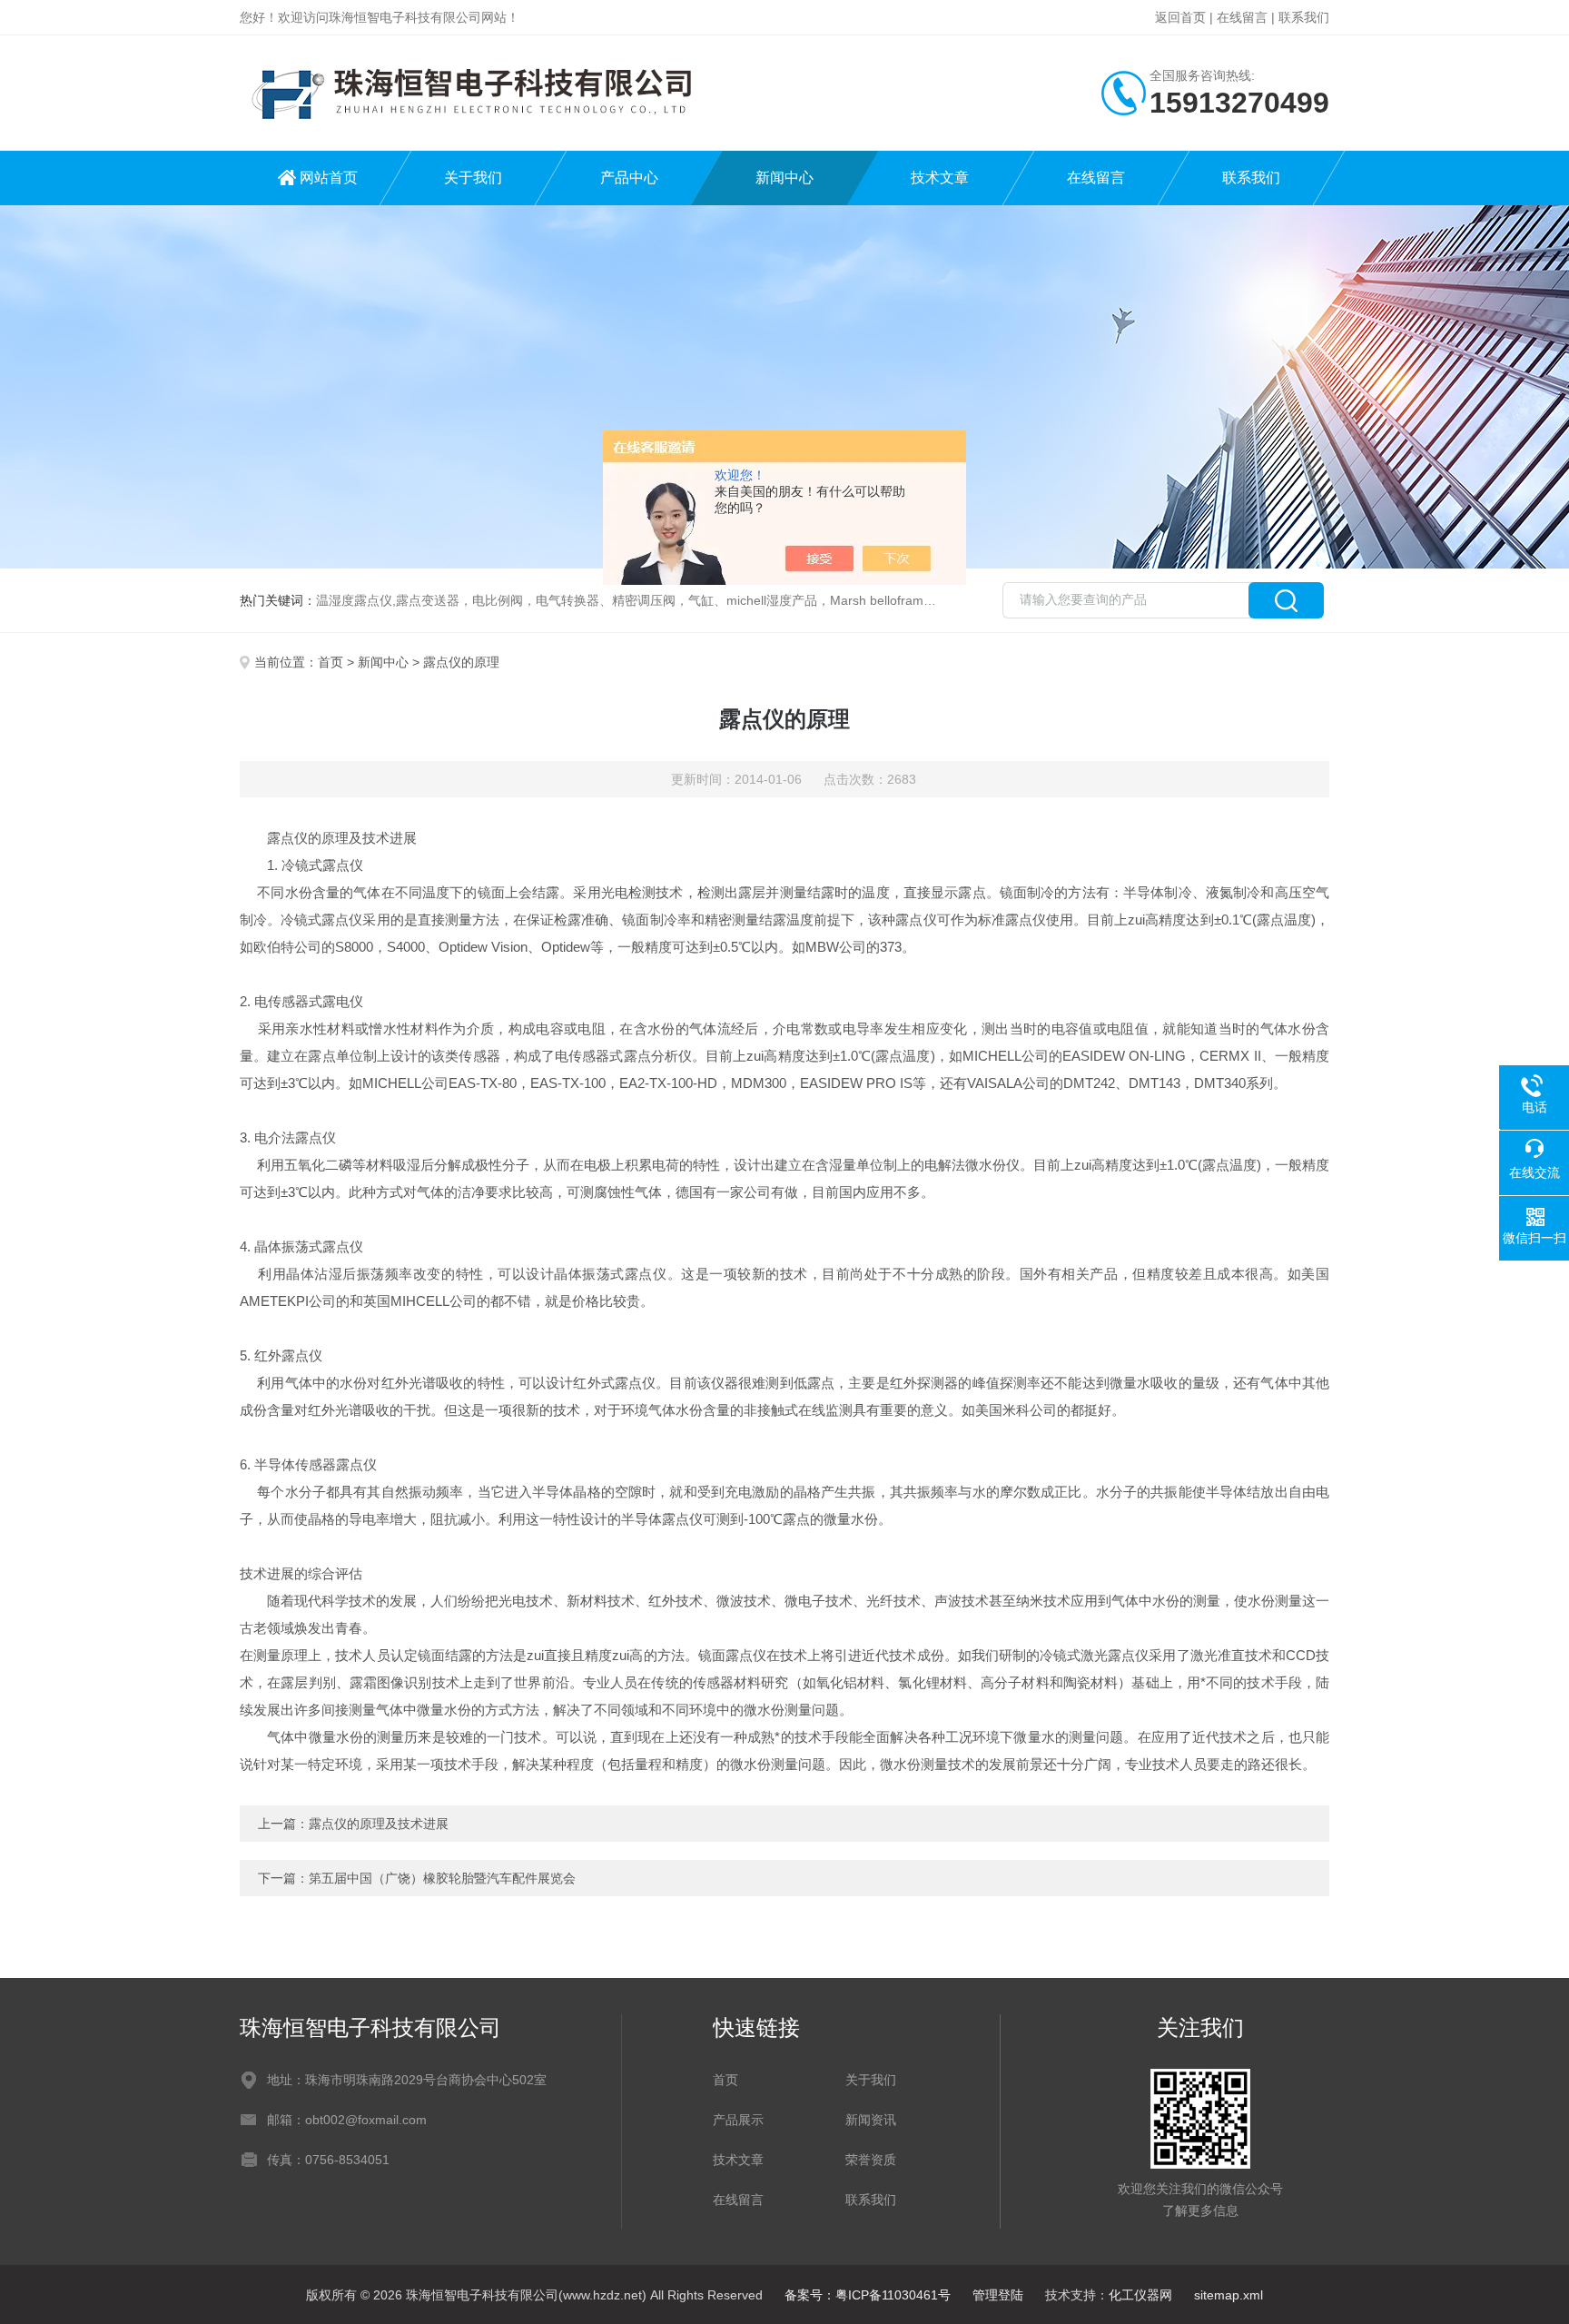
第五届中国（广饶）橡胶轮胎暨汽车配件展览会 (442, 1878)
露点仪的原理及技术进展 (379, 1824)
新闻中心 (784, 178)
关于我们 (473, 178)
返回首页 (1180, 17)
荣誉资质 (871, 2160)
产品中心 (629, 178)
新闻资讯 (871, 2120)
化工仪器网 (1140, 2295)
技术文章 (940, 178)
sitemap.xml (1229, 2295)
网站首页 (329, 178)
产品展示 (738, 2120)
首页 (331, 662)
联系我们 (1304, 17)
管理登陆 (998, 2295)
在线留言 (1242, 17)
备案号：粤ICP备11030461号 (868, 2295)
